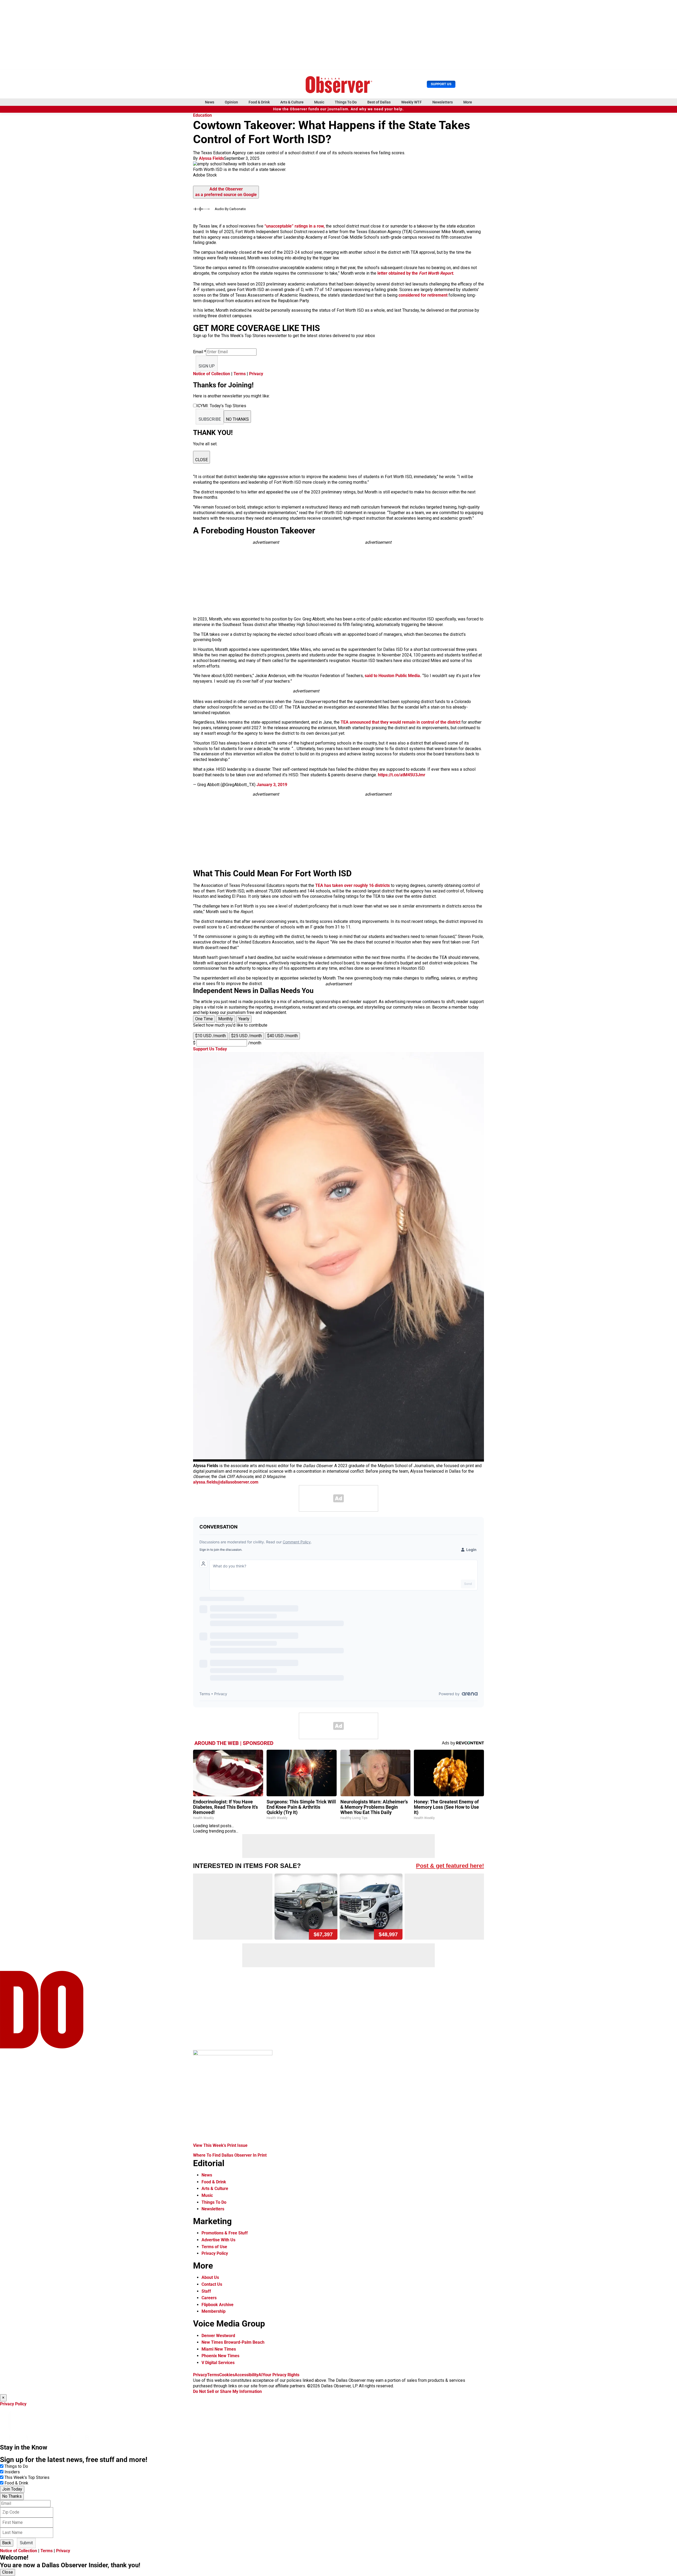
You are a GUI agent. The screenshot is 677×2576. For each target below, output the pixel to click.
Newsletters (443, 102)
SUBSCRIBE (210, 419)
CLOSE (202, 460)
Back (7, 2543)
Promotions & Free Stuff (225, 2233)
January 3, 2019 (272, 785)
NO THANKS (237, 419)
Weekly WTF (411, 102)
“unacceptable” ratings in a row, (294, 226)
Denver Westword (218, 2336)
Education (202, 115)
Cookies (227, 2375)
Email (200, 352)
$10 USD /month (211, 1036)
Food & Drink (259, 102)
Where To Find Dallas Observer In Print (230, 2155)
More (468, 102)
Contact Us (212, 2284)
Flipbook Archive (218, 2305)
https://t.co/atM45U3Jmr (402, 775)
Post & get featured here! (450, 1866)
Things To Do (346, 102)
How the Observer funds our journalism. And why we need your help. (338, 109)
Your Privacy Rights (281, 2375)
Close (8, 2572)
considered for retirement (424, 295)
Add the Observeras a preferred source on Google (226, 192)
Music (319, 102)
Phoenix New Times (220, 2356)
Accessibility (246, 2375)
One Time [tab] (204, 1019)
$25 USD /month (246, 1036)
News (210, 102)
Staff (206, 2291)
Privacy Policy (215, 2253)
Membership (214, 2311)
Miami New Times (219, 2349)
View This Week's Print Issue (220, 2145)
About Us (210, 2277)
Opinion (231, 102)
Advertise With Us (218, 2240)
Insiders (12, 2472)
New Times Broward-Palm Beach (233, 2342)
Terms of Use (214, 2247)
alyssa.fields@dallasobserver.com (226, 1482)
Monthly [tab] (226, 1019)
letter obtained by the (416, 273)
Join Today (12, 2489)
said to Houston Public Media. (393, 676)
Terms (240, 374)
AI (260, 2375)
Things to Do (16, 2466)
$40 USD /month (282, 1036)
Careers (209, 2298)
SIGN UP (207, 366)
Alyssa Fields (211, 158)
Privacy (256, 374)
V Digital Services (218, 2363)
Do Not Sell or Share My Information (227, 2391)
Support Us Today (210, 1049)
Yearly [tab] (244, 1019)
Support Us (441, 84)
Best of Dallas (379, 102)
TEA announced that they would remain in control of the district (401, 722)
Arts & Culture (292, 102)
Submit (26, 2543)
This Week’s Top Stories (27, 2477)
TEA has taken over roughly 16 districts (353, 885)
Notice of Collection (212, 374)
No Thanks (12, 2496)
